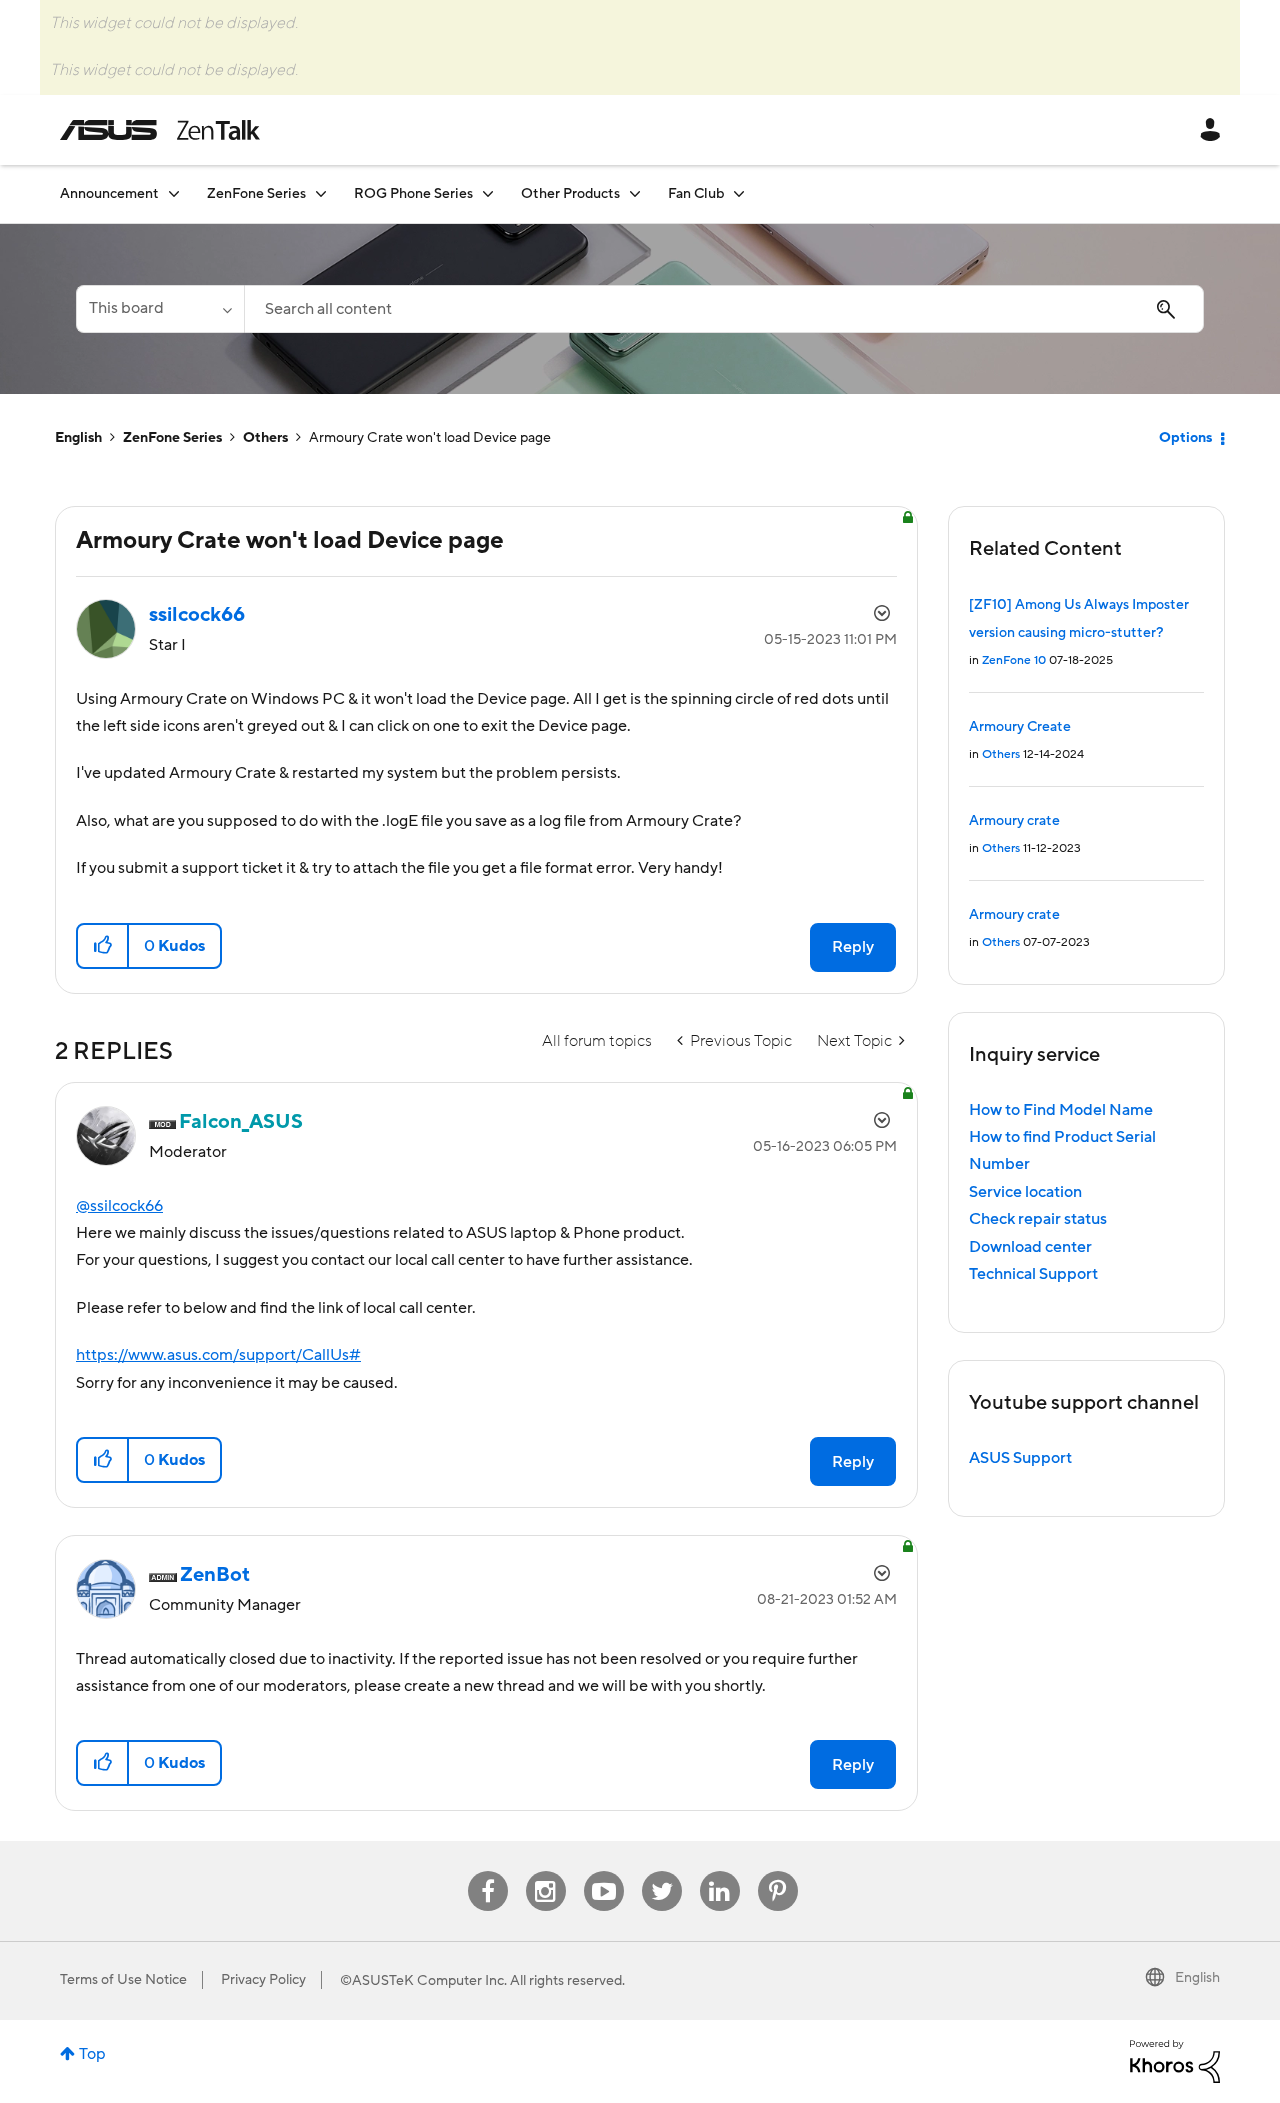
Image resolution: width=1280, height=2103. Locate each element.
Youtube (604, 1871)
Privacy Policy (263, 1980)
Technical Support (1033, 1274)
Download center (1030, 1247)
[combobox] (724, 309)
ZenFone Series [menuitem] (256, 194)
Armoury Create (1020, 727)
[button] (103, 946)
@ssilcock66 (119, 1206)
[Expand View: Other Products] (635, 193)
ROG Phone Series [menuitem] (413, 194)
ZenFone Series (172, 438)
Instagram (545, 1871)
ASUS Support (1020, 1458)
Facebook (488, 1871)
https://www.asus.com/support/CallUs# (218, 1355)
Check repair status (1038, 1219)
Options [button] (1185, 438)
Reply (853, 947)
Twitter (661, 1871)
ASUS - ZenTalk (160, 130)
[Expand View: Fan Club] (739, 193)
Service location (1025, 1192)
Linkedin (720, 1871)
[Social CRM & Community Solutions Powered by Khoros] (1175, 2061)
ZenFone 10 (1014, 660)
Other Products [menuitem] (570, 194)
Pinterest (778, 1871)
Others (265, 438)
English (78, 438)
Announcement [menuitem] (109, 194)
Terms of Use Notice (123, 1980)
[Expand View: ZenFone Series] (321, 193)
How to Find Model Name (1061, 1110)
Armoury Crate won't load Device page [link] (430, 438)
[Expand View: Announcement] (174, 193)
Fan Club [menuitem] (696, 194)
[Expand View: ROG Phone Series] (488, 193)
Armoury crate (1014, 821)
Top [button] (92, 2054)
